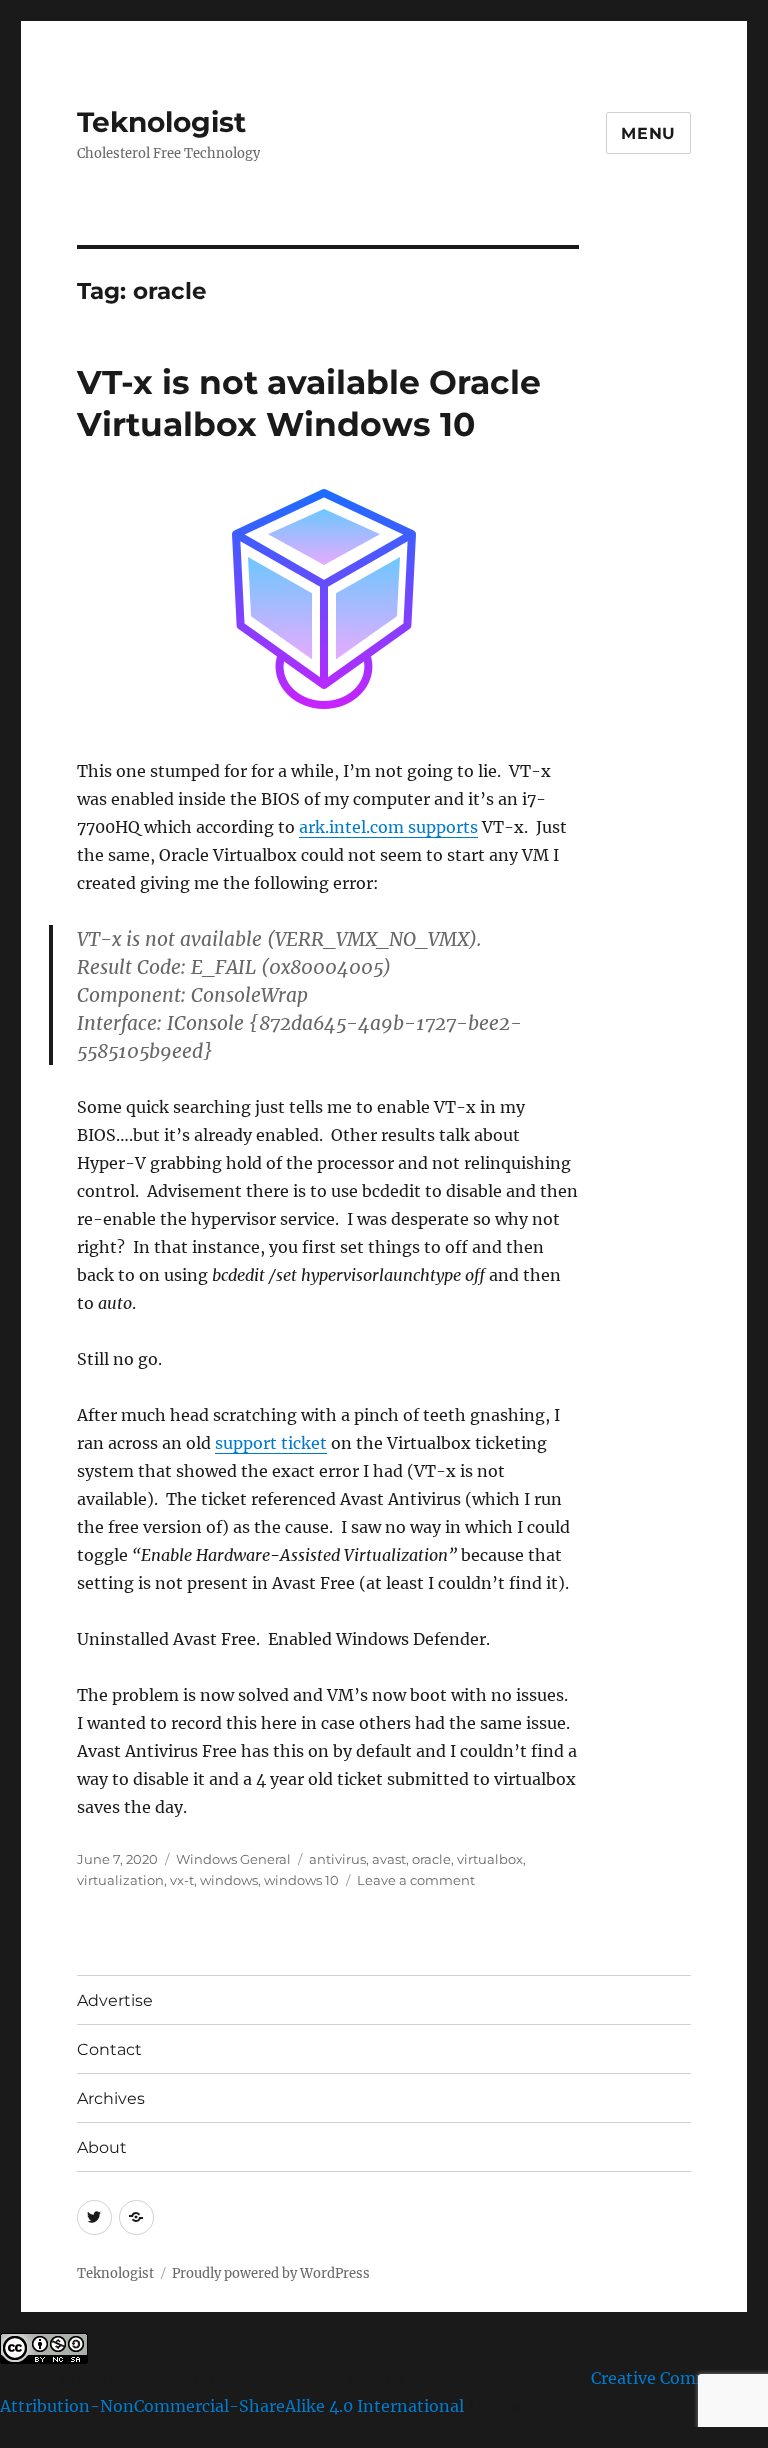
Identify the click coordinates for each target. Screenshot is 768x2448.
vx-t (182, 1880)
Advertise (115, 2000)
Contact (109, 2049)
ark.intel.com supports (388, 827)
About (102, 2147)
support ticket (271, 1443)
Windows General (233, 1859)
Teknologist (161, 122)
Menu (648, 133)
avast (389, 1859)
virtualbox (490, 1859)
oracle (431, 1859)
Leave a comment (416, 1880)
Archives (111, 2098)
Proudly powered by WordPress (271, 2273)
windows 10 (301, 1880)
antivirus (337, 1859)
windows (229, 1880)
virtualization (120, 1880)
